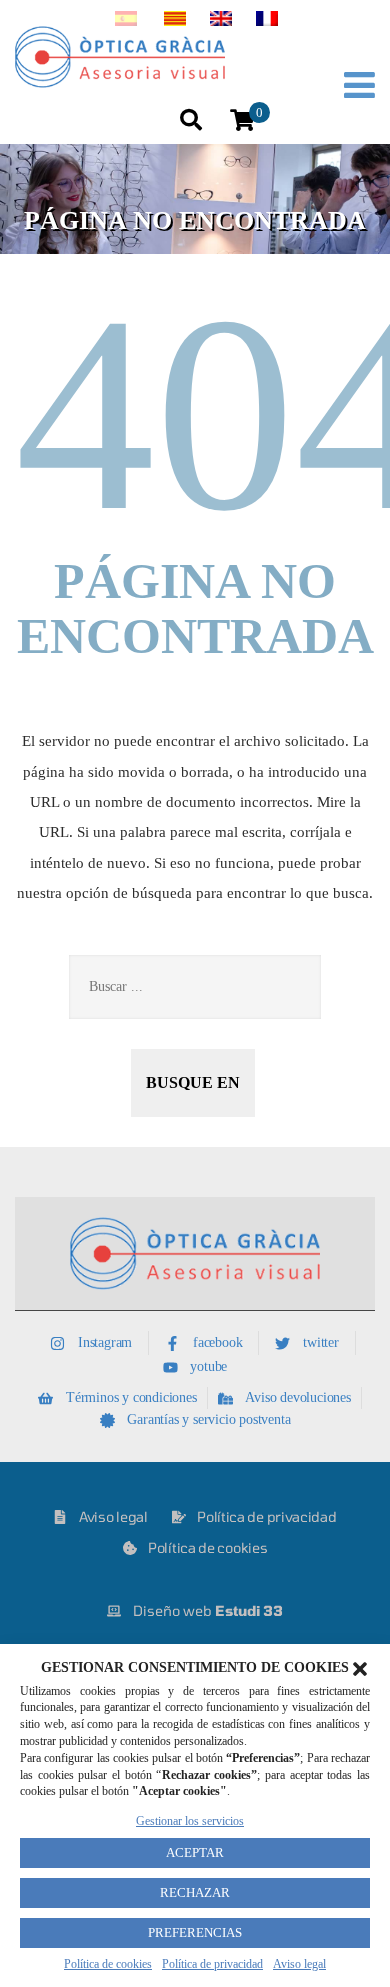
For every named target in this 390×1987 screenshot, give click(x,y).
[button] (360, 1669)
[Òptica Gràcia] (139, 57)
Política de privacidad (212, 1964)
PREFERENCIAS (195, 1932)
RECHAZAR (195, 1892)
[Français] (267, 21)
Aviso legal (299, 1964)
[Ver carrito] (242, 121)
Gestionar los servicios (190, 1821)
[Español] (126, 21)
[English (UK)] (221, 21)
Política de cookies (108, 1964)
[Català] (175, 21)
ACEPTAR (195, 1852)
